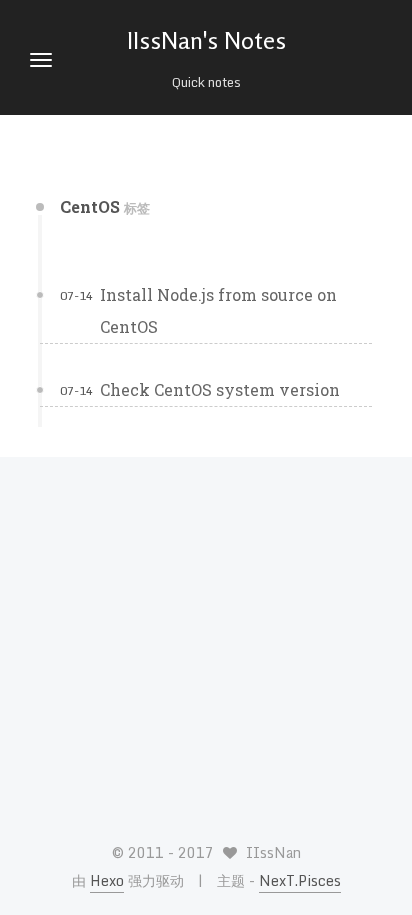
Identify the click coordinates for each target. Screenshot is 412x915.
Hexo (107, 880)
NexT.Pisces (300, 880)
